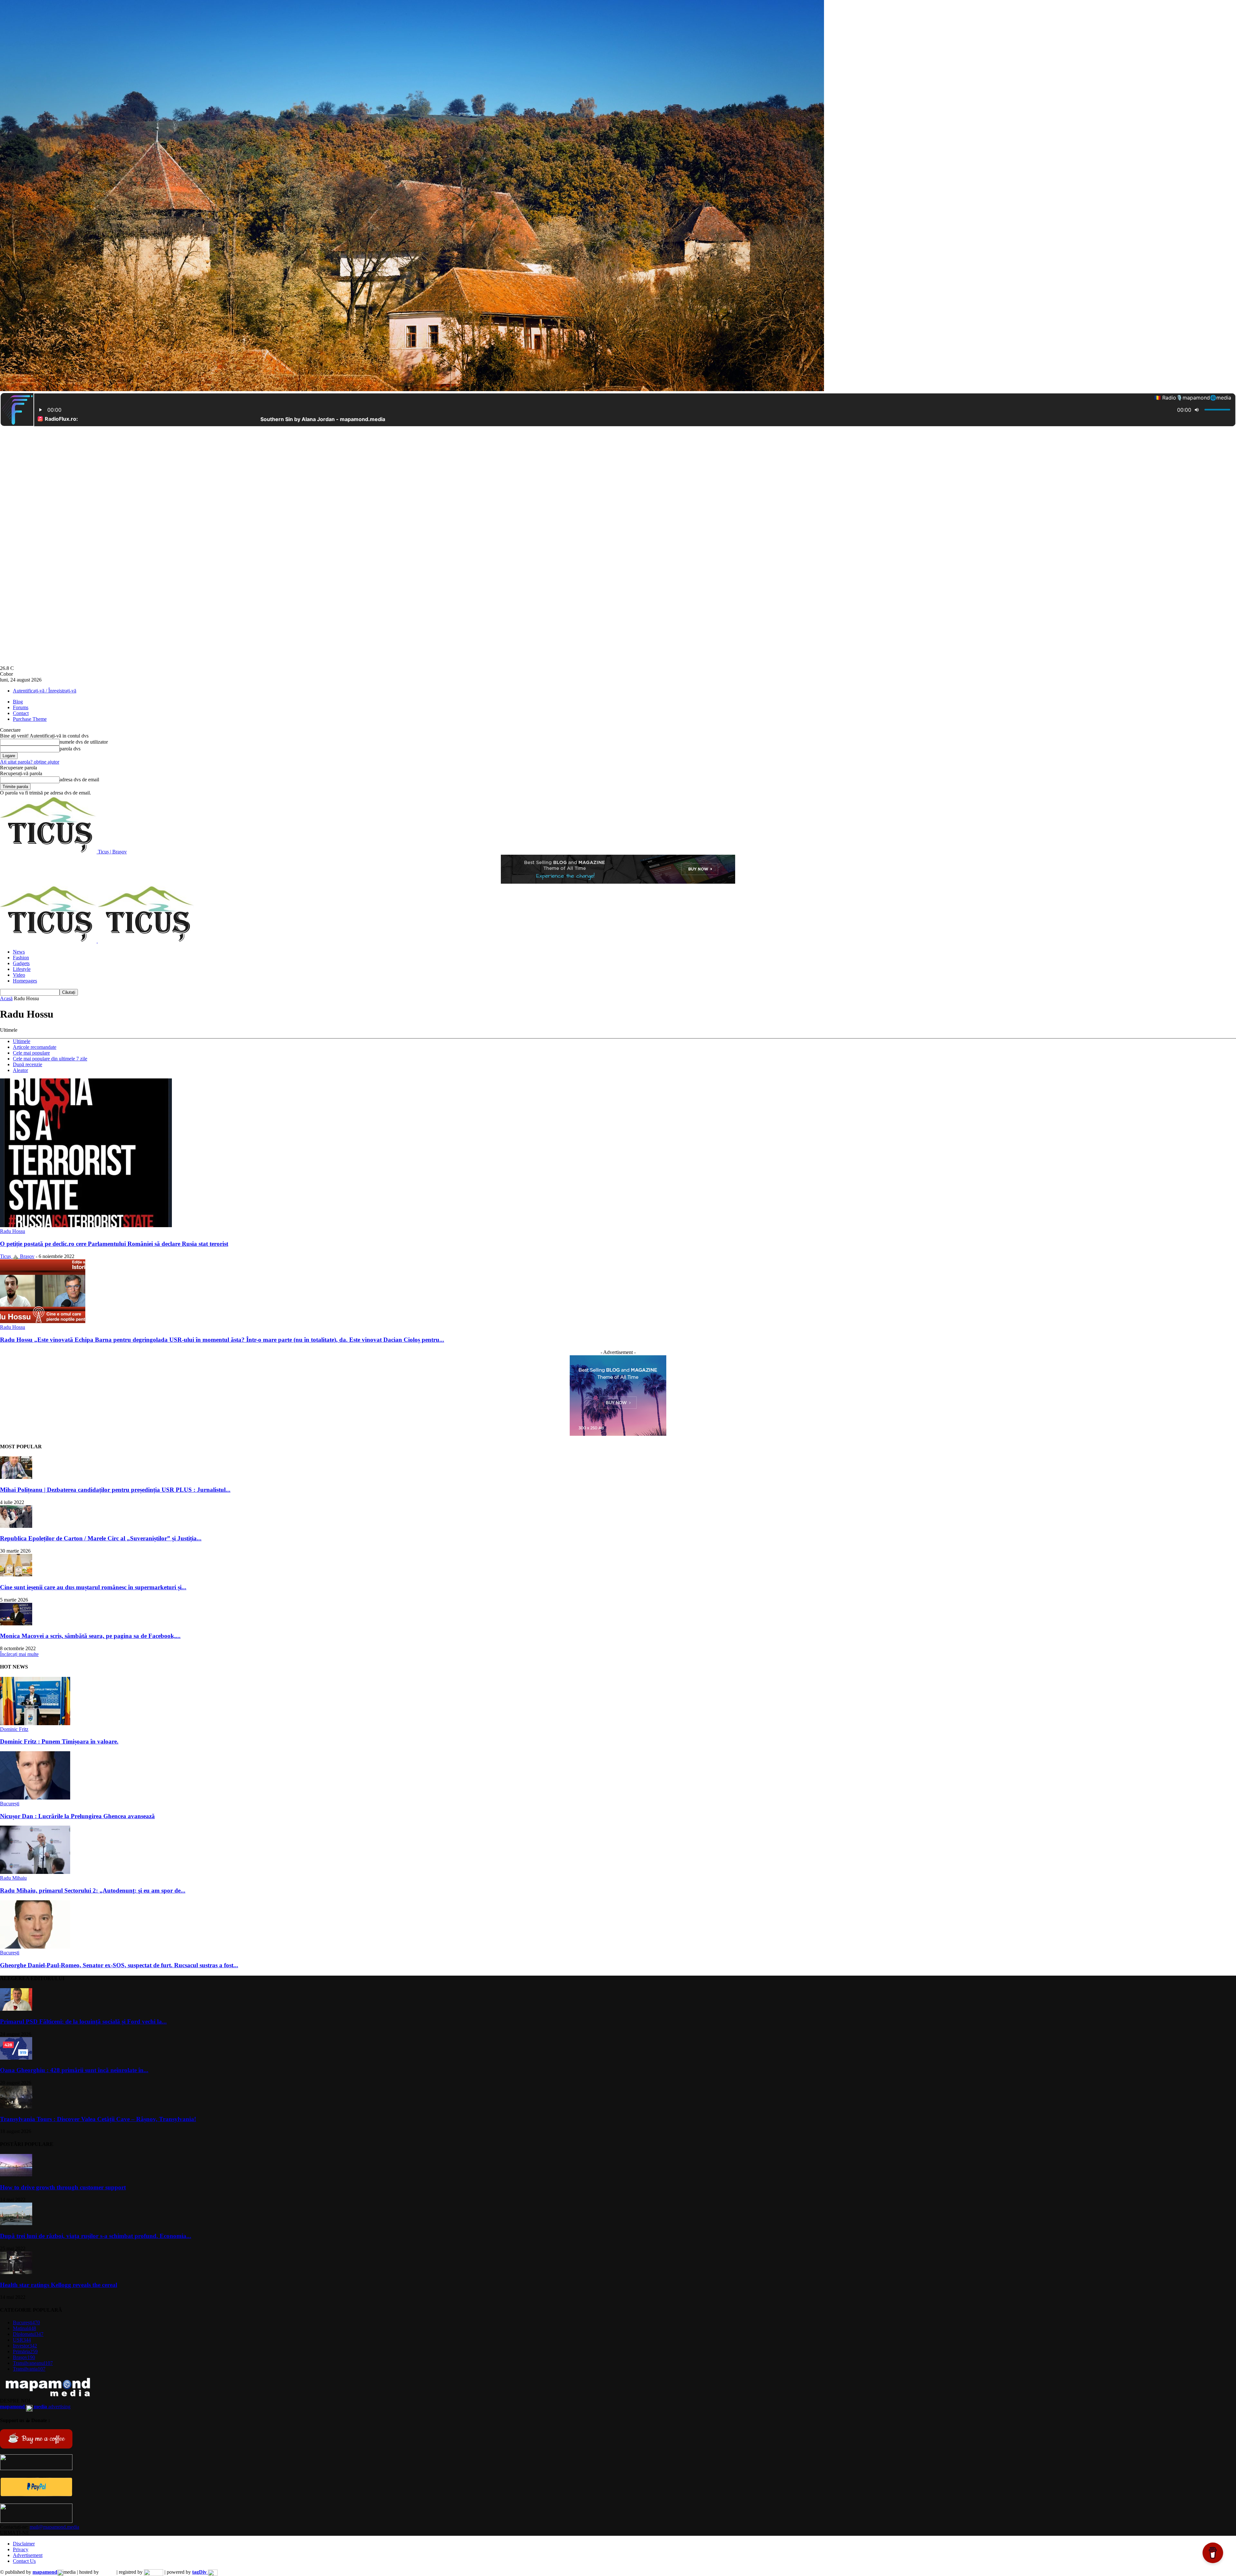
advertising (35, 2407)
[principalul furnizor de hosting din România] (108, 2572)
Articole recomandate (35, 1047)
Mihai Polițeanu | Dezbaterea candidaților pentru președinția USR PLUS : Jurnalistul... (115, 1490)
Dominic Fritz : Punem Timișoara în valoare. (59, 1741)
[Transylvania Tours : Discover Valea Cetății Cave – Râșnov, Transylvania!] (16, 2106)
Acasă (6, 998)
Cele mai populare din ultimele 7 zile (50, 1059)
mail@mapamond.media (54, 2527)
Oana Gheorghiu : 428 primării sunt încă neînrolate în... (74, 2070)
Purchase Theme (30, 719)
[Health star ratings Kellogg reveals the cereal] (16, 2272)
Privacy (21, 2549)
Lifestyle (22, 969)
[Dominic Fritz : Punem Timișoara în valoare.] (35, 1723)
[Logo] (49, 941)
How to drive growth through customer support (63, 2187)
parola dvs (70, 749)
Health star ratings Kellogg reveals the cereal (59, 2285)
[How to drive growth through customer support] (16, 2175)
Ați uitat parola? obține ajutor (30, 762)
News (19, 952)
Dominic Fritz (14, 1729)
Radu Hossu (13, 1231)
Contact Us (24, 2561)
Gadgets (21, 963)
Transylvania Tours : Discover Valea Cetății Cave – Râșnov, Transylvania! (98, 2119)
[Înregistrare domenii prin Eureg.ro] (154, 2572)
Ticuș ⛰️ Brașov (17, 1256)
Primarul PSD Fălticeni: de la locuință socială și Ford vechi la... (83, 2021)
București (10, 1804)
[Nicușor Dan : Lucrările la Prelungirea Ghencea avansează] (35, 1798)
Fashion (21, 958)
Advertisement (28, 2555)
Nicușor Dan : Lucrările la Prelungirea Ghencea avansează (77, 1816)
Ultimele (22, 1041)
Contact (21, 713)
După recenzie (28, 1064)
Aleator (20, 1070)
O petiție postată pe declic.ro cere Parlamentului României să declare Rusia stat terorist (114, 1244)
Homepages (25, 981)
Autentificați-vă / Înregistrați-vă (45, 691)
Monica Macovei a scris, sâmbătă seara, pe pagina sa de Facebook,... (90, 1636)
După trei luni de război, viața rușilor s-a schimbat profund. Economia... (96, 2236)
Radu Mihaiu (13, 1878)
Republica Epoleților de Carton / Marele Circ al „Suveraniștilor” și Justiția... (101, 1538)
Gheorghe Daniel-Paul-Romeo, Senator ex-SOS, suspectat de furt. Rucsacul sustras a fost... (119, 1965)
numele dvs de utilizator (84, 742)
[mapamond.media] (36, 2495)
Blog (18, 702)
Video (19, 975)
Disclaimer (24, 2544)
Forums (21, 707)
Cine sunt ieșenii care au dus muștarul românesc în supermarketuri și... (93, 1587)
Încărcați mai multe (19, 1654)
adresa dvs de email (79, 780)
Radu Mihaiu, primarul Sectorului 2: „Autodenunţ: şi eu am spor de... (93, 1890)
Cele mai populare (31, 1053)
